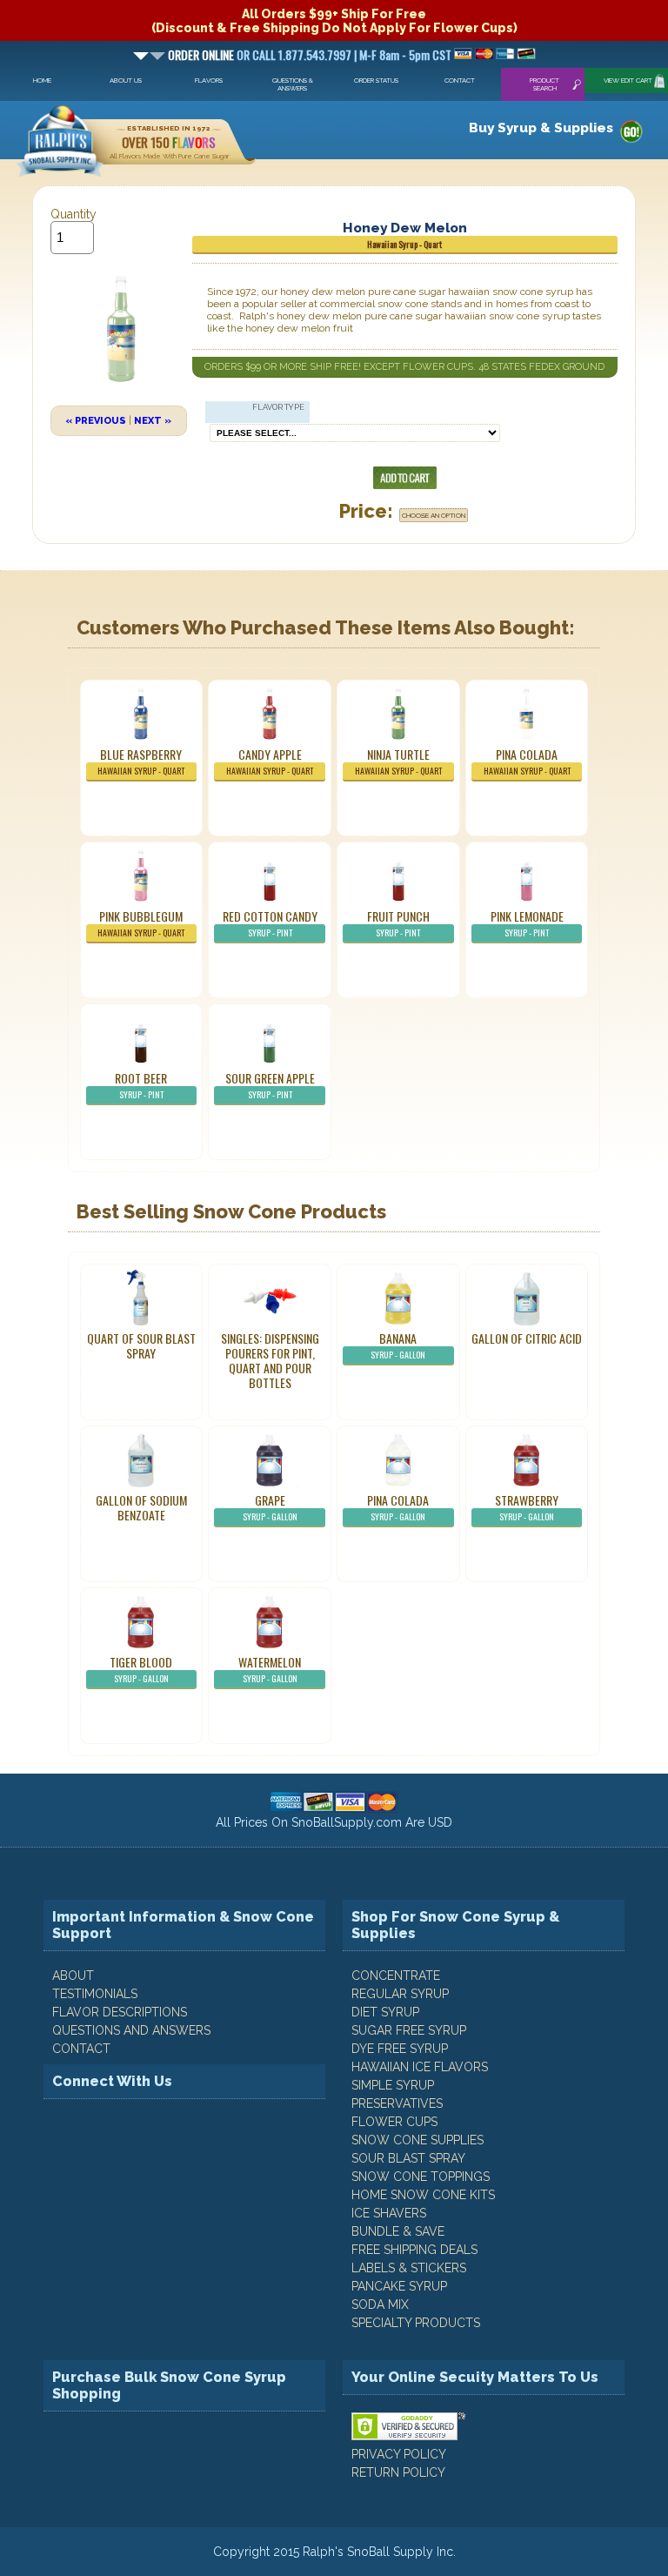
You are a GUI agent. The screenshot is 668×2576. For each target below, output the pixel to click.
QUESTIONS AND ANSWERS (131, 2030)
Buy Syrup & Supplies (541, 128)
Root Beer (141, 1085)
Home (42, 80)
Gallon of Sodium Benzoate (141, 1507)
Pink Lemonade (527, 923)
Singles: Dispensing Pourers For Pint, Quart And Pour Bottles (270, 1360)
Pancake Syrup (399, 2286)
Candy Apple (270, 761)
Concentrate (396, 1976)
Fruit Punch (398, 923)
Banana (398, 1345)
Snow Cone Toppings (421, 2177)
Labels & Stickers (409, 2268)
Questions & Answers (293, 84)
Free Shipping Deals (414, 2250)
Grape (270, 1507)
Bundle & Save (398, 2231)
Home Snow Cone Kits (423, 2195)
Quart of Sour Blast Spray (141, 1345)
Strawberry (527, 1507)
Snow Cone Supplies (417, 2140)
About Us (126, 80)
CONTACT (81, 2049)
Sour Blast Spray (408, 2158)
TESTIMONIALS (95, 1994)
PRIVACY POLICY (399, 2454)
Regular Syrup (400, 1994)
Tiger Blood (141, 1669)
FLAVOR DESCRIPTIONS (120, 2012)
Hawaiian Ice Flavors (420, 2067)
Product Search (544, 84)
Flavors (209, 80)
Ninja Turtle (398, 761)
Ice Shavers (389, 2213)
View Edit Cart (628, 80)
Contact (460, 80)
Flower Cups (394, 2122)
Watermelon (270, 1669)
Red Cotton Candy (270, 923)
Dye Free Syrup (400, 2049)
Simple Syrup (393, 2085)
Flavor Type (278, 407)
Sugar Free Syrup (409, 2030)
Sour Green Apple (270, 1085)
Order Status (376, 80)
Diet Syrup (385, 2012)
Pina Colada (527, 761)
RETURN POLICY (398, 2472)
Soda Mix (380, 2304)
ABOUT (73, 1976)
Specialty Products (416, 2323)
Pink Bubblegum (141, 923)
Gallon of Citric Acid (527, 1338)
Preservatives (397, 2103)
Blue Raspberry (141, 761)
